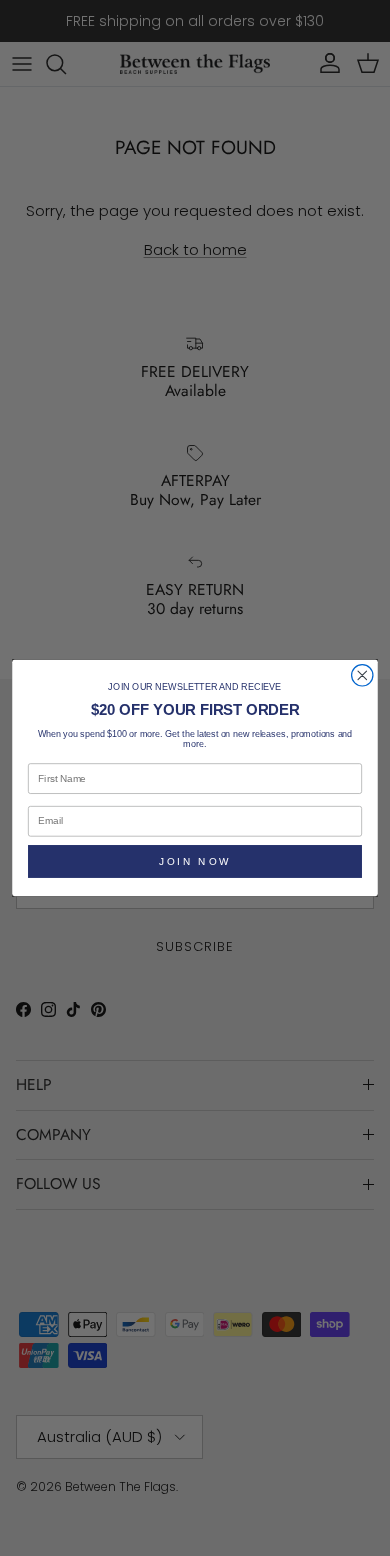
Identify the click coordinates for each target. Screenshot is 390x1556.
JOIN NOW (195, 861)
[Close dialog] (362, 675)
